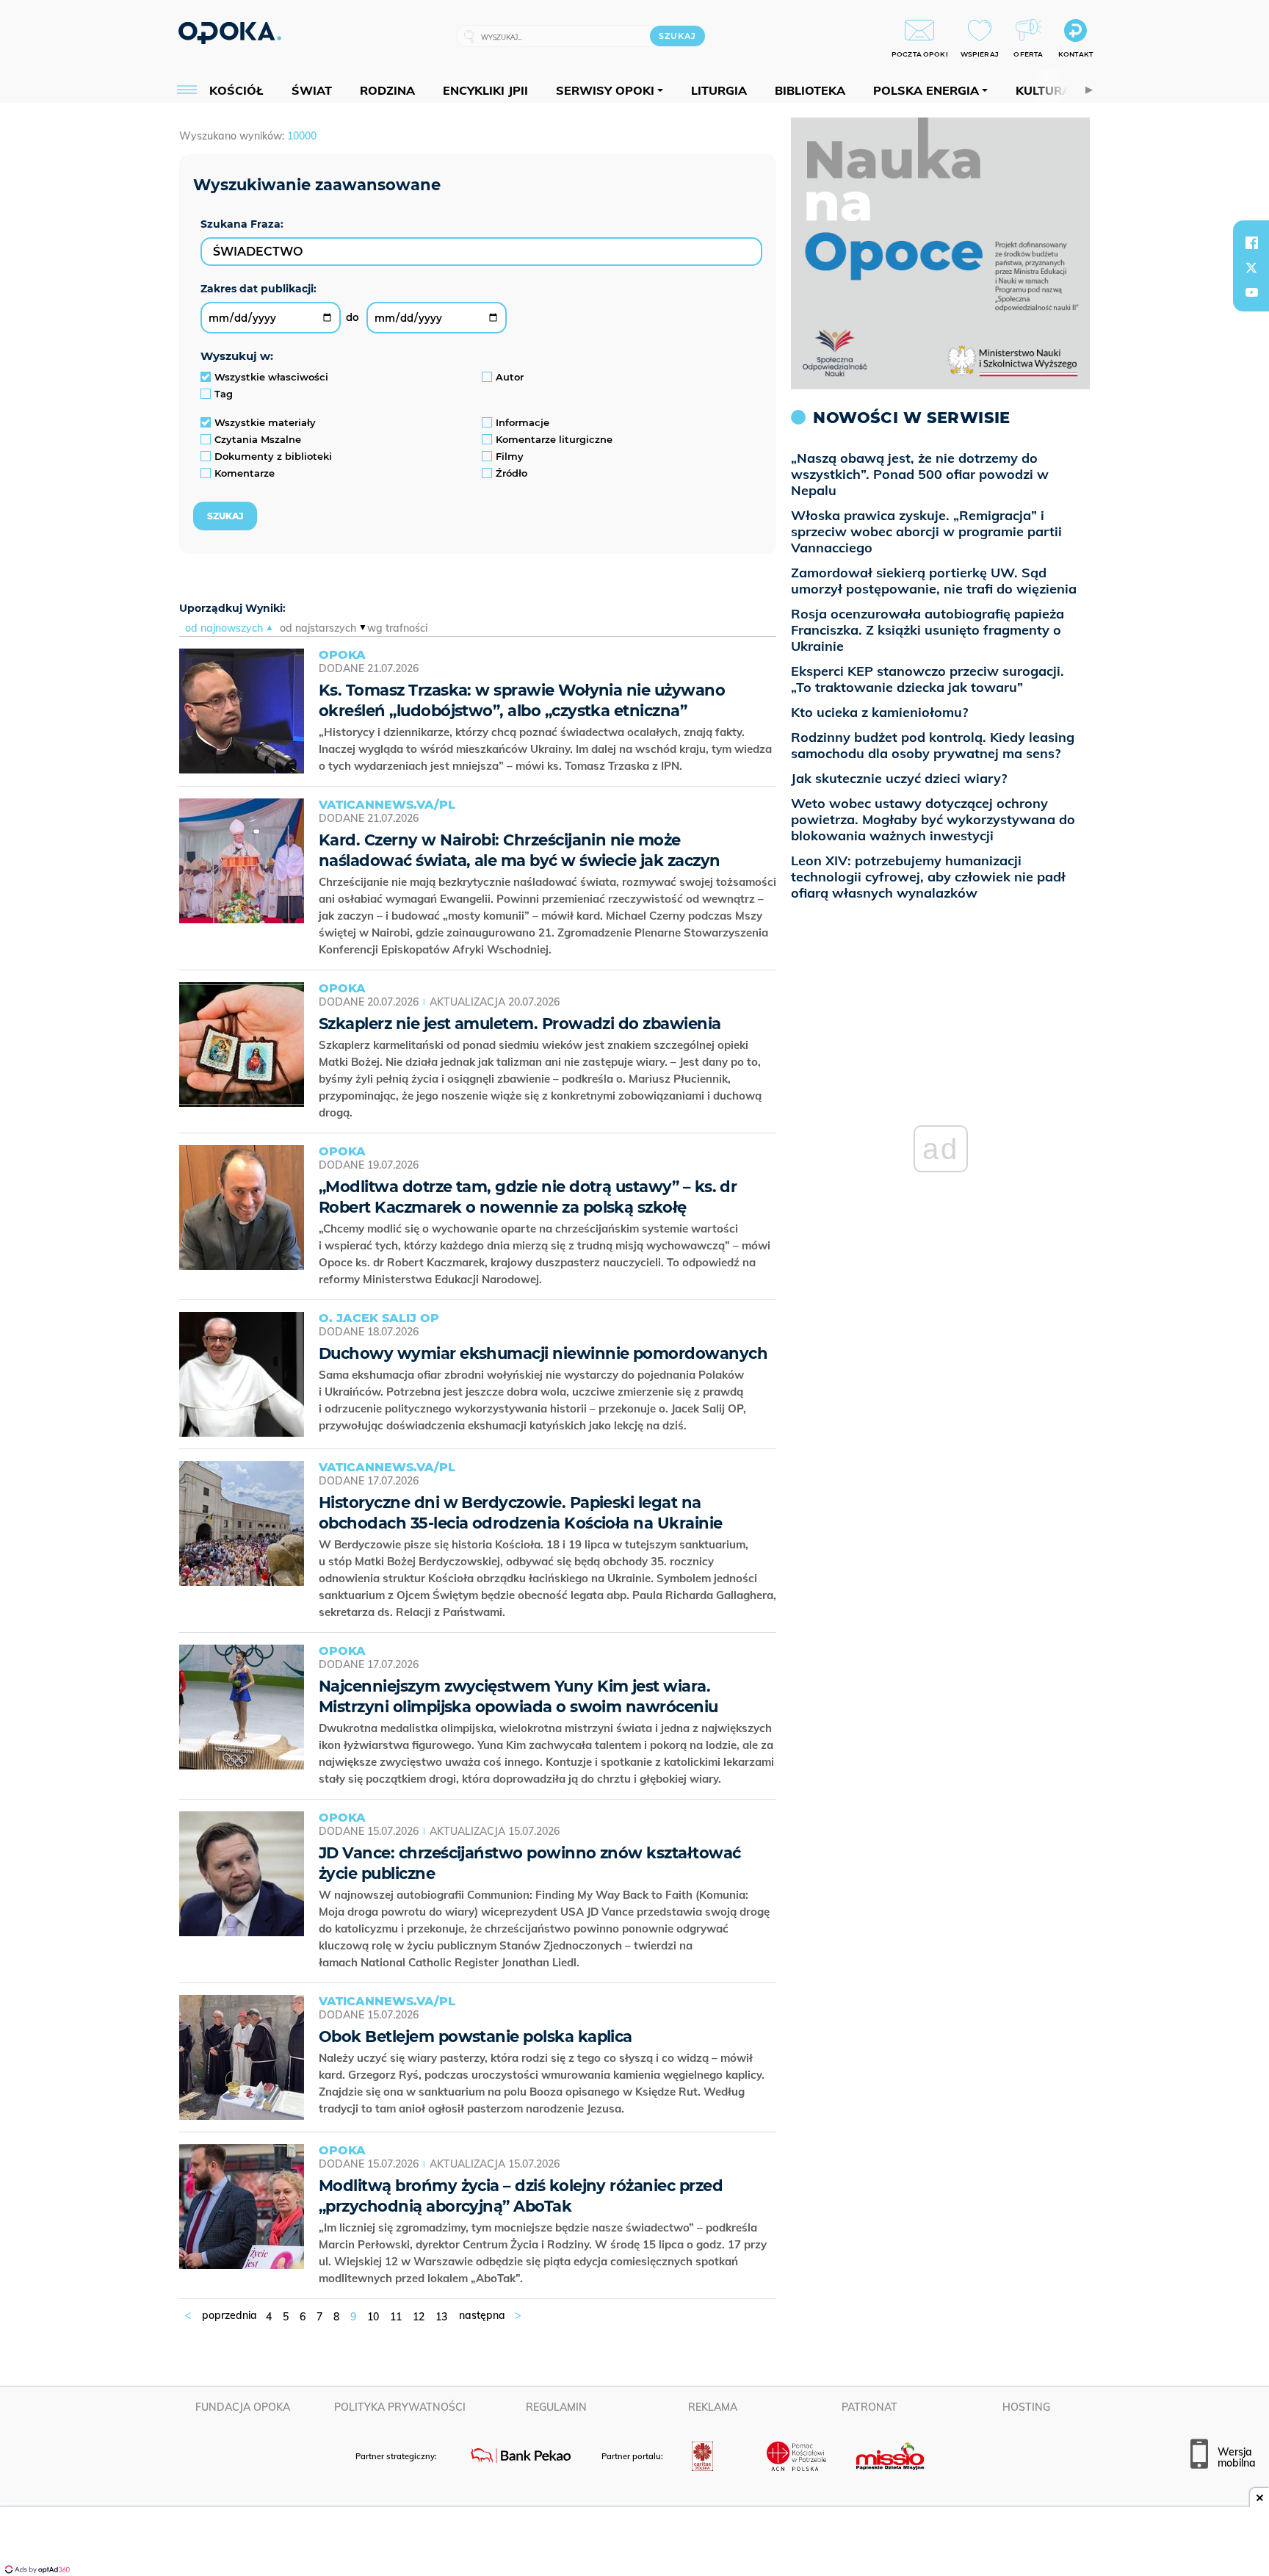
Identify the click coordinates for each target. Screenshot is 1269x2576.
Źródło (511, 473)
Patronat (869, 2407)
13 (441, 2317)
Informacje (523, 422)
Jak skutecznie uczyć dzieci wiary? (899, 778)
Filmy (510, 456)
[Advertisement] (634, 2543)
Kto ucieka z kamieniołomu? (879, 712)
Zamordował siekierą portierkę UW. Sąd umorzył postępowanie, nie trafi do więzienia (934, 581)
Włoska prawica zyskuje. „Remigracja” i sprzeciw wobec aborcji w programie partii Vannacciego (926, 531)
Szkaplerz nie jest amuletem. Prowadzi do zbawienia (520, 1024)
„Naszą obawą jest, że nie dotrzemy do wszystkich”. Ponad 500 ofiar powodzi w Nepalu (920, 474)
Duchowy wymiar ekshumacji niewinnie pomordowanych (543, 1353)
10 (373, 2317)
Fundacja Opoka (243, 2407)
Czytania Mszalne (258, 439)
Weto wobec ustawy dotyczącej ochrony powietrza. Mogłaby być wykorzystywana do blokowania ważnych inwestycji (933, 819)
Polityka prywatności (400, 2407)
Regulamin (556, 2407)
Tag (224, 394)
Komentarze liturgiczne (554, 439)
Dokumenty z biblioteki (273, 456)
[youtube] (1251, 292)
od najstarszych (318, 628)
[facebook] (1251, 242)
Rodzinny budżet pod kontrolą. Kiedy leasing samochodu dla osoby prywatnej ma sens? (933, 745)
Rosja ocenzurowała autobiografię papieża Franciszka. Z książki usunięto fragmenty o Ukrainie (928, 630)
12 (419, 2317)
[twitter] (1251, 267)
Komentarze (245, 473)
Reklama (713, 2407)
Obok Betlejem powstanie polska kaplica (476, 2036)
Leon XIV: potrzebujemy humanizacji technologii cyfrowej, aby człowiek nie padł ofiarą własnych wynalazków (928, 877)
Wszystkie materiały (265, 422)
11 (396, 2317)
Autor (510, 377)
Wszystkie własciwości (271, 377)
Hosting (1026, 2407)
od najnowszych (224, 628)
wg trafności (397, 628)
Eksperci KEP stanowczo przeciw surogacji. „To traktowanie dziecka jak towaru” (928, 679)
